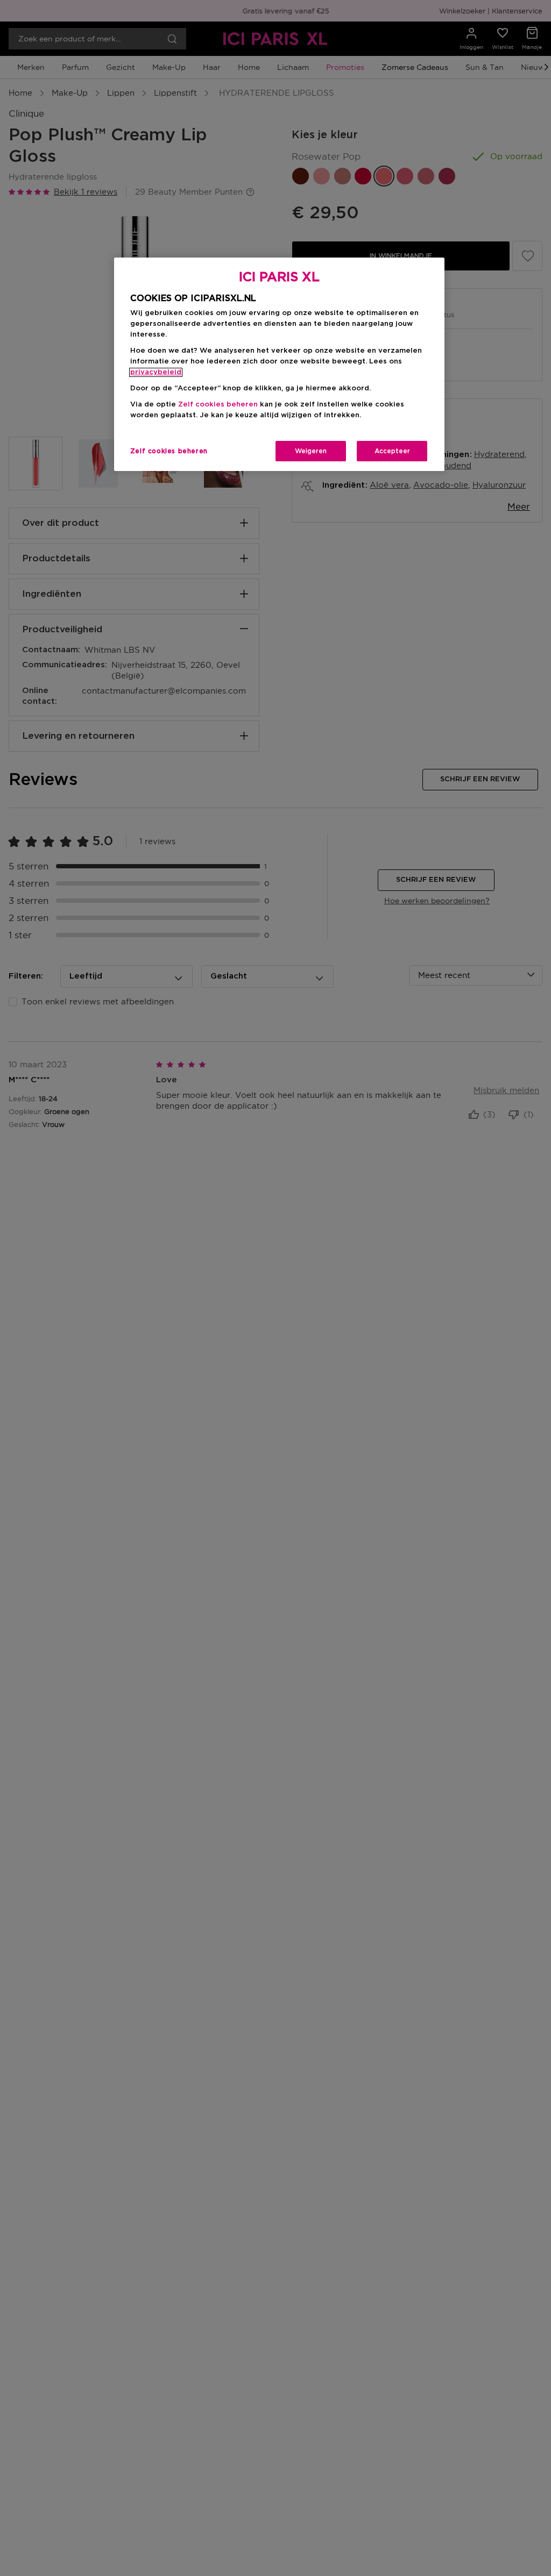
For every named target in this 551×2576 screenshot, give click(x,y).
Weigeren (311, 451)
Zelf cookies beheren (169, 451)
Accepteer (392, 451)
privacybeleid (156, 372)
